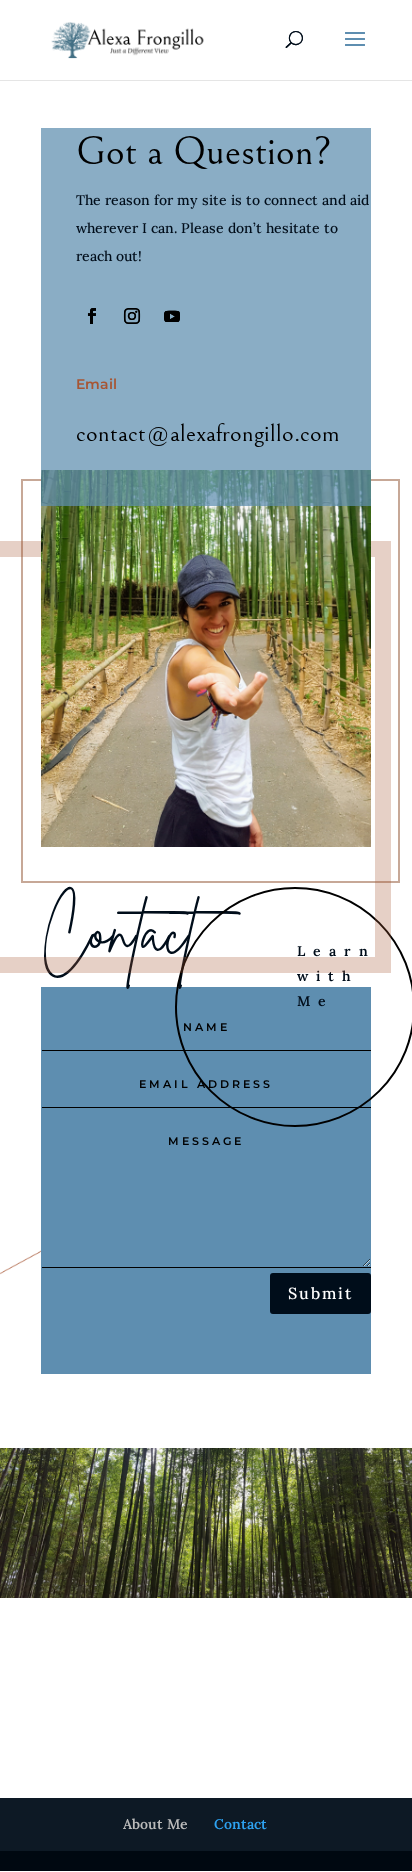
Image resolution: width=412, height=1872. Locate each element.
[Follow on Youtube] (172, 316)
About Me (155, 1824)
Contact (240, 1824)
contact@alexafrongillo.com (208, 433)
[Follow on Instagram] (132, 316)
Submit (320, 1293)
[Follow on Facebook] (92, 316)
